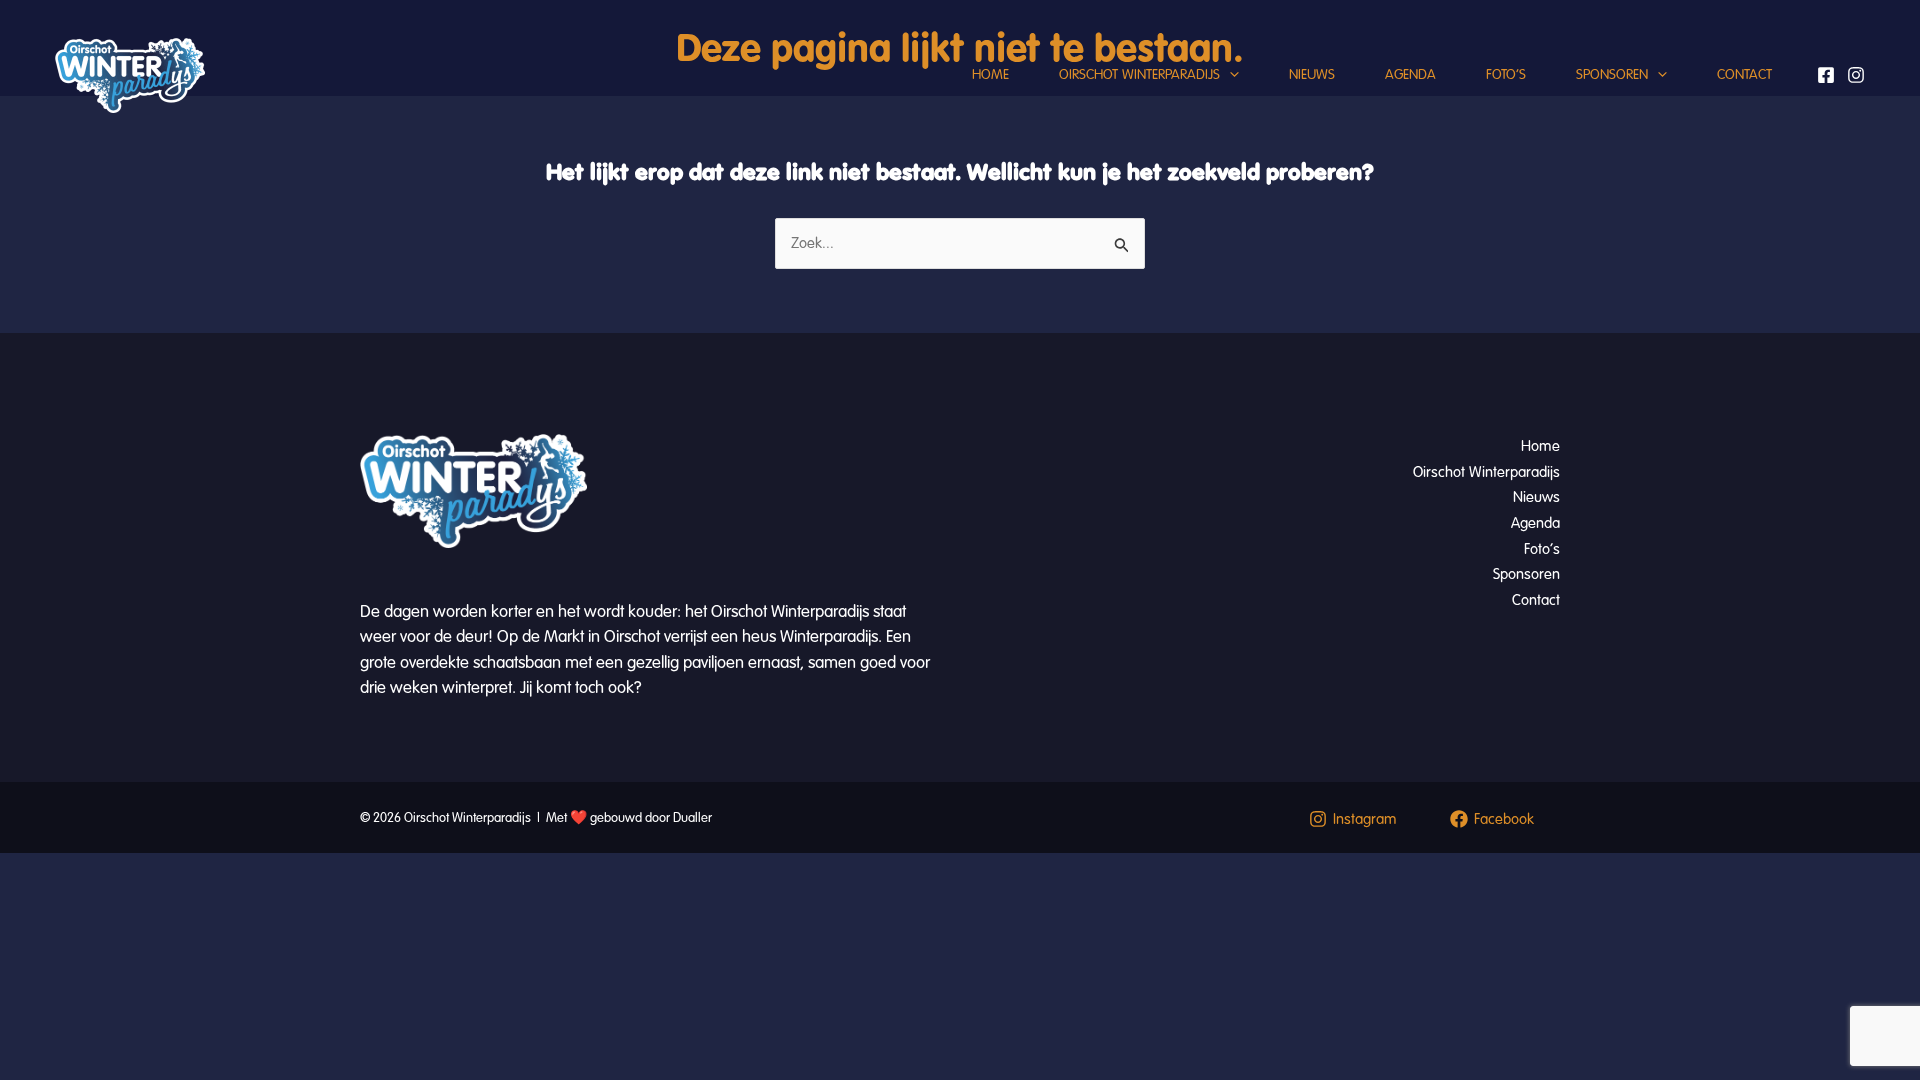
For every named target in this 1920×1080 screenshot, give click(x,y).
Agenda (1410, 74)
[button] (1229, 75)
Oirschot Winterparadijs (1139, 74)
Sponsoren (1612, 74)
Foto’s (1506, 74)
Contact (1744, 74)
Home (990, 74)
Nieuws (1312, 74)
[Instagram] (1856, 75)
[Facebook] (1826, 75)
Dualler (692, 818)
